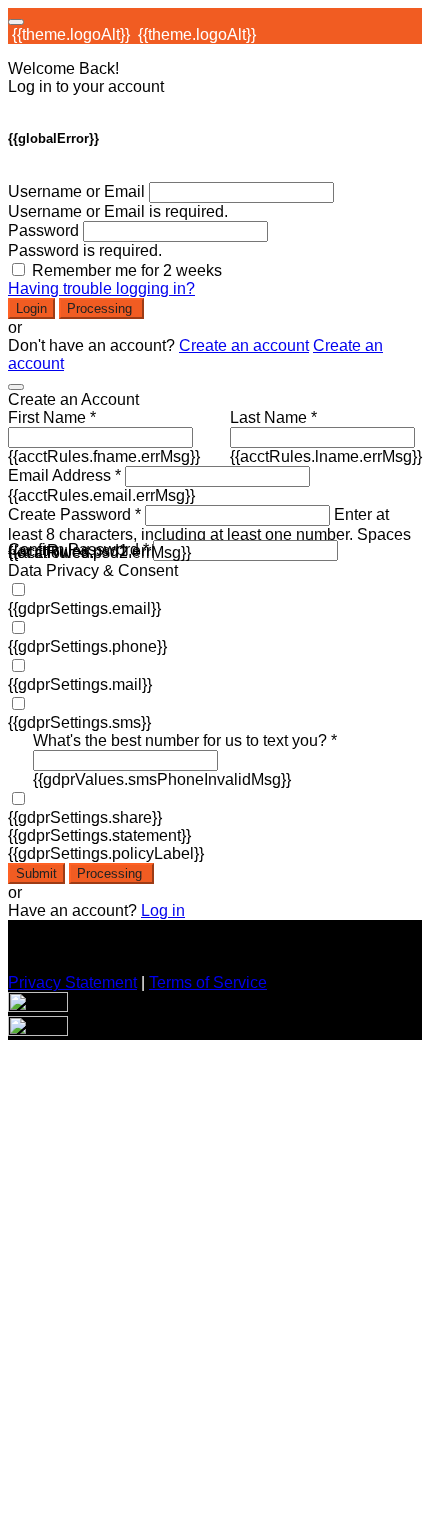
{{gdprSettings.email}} (84, 608)
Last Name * (273, 417)
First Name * (52, 417)
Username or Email (76, 191)
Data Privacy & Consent (93, 570)
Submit (36, 873)
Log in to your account (86, 86)
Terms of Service (208, 982)
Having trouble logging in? (101, 288)
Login (31, 308)
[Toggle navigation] (16, 22)
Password (43, 230)
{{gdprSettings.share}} (85, 817)
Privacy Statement (72, 982)
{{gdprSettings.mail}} (80, 684)
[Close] (16, 387)
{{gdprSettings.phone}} (87, 646)
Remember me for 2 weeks (127, 270)
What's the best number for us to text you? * (185, 740)
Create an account (244, 345)
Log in (163, 910)
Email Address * (64, 475)
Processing (101, 308)
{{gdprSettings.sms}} (79, 722)
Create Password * (74, 514)
